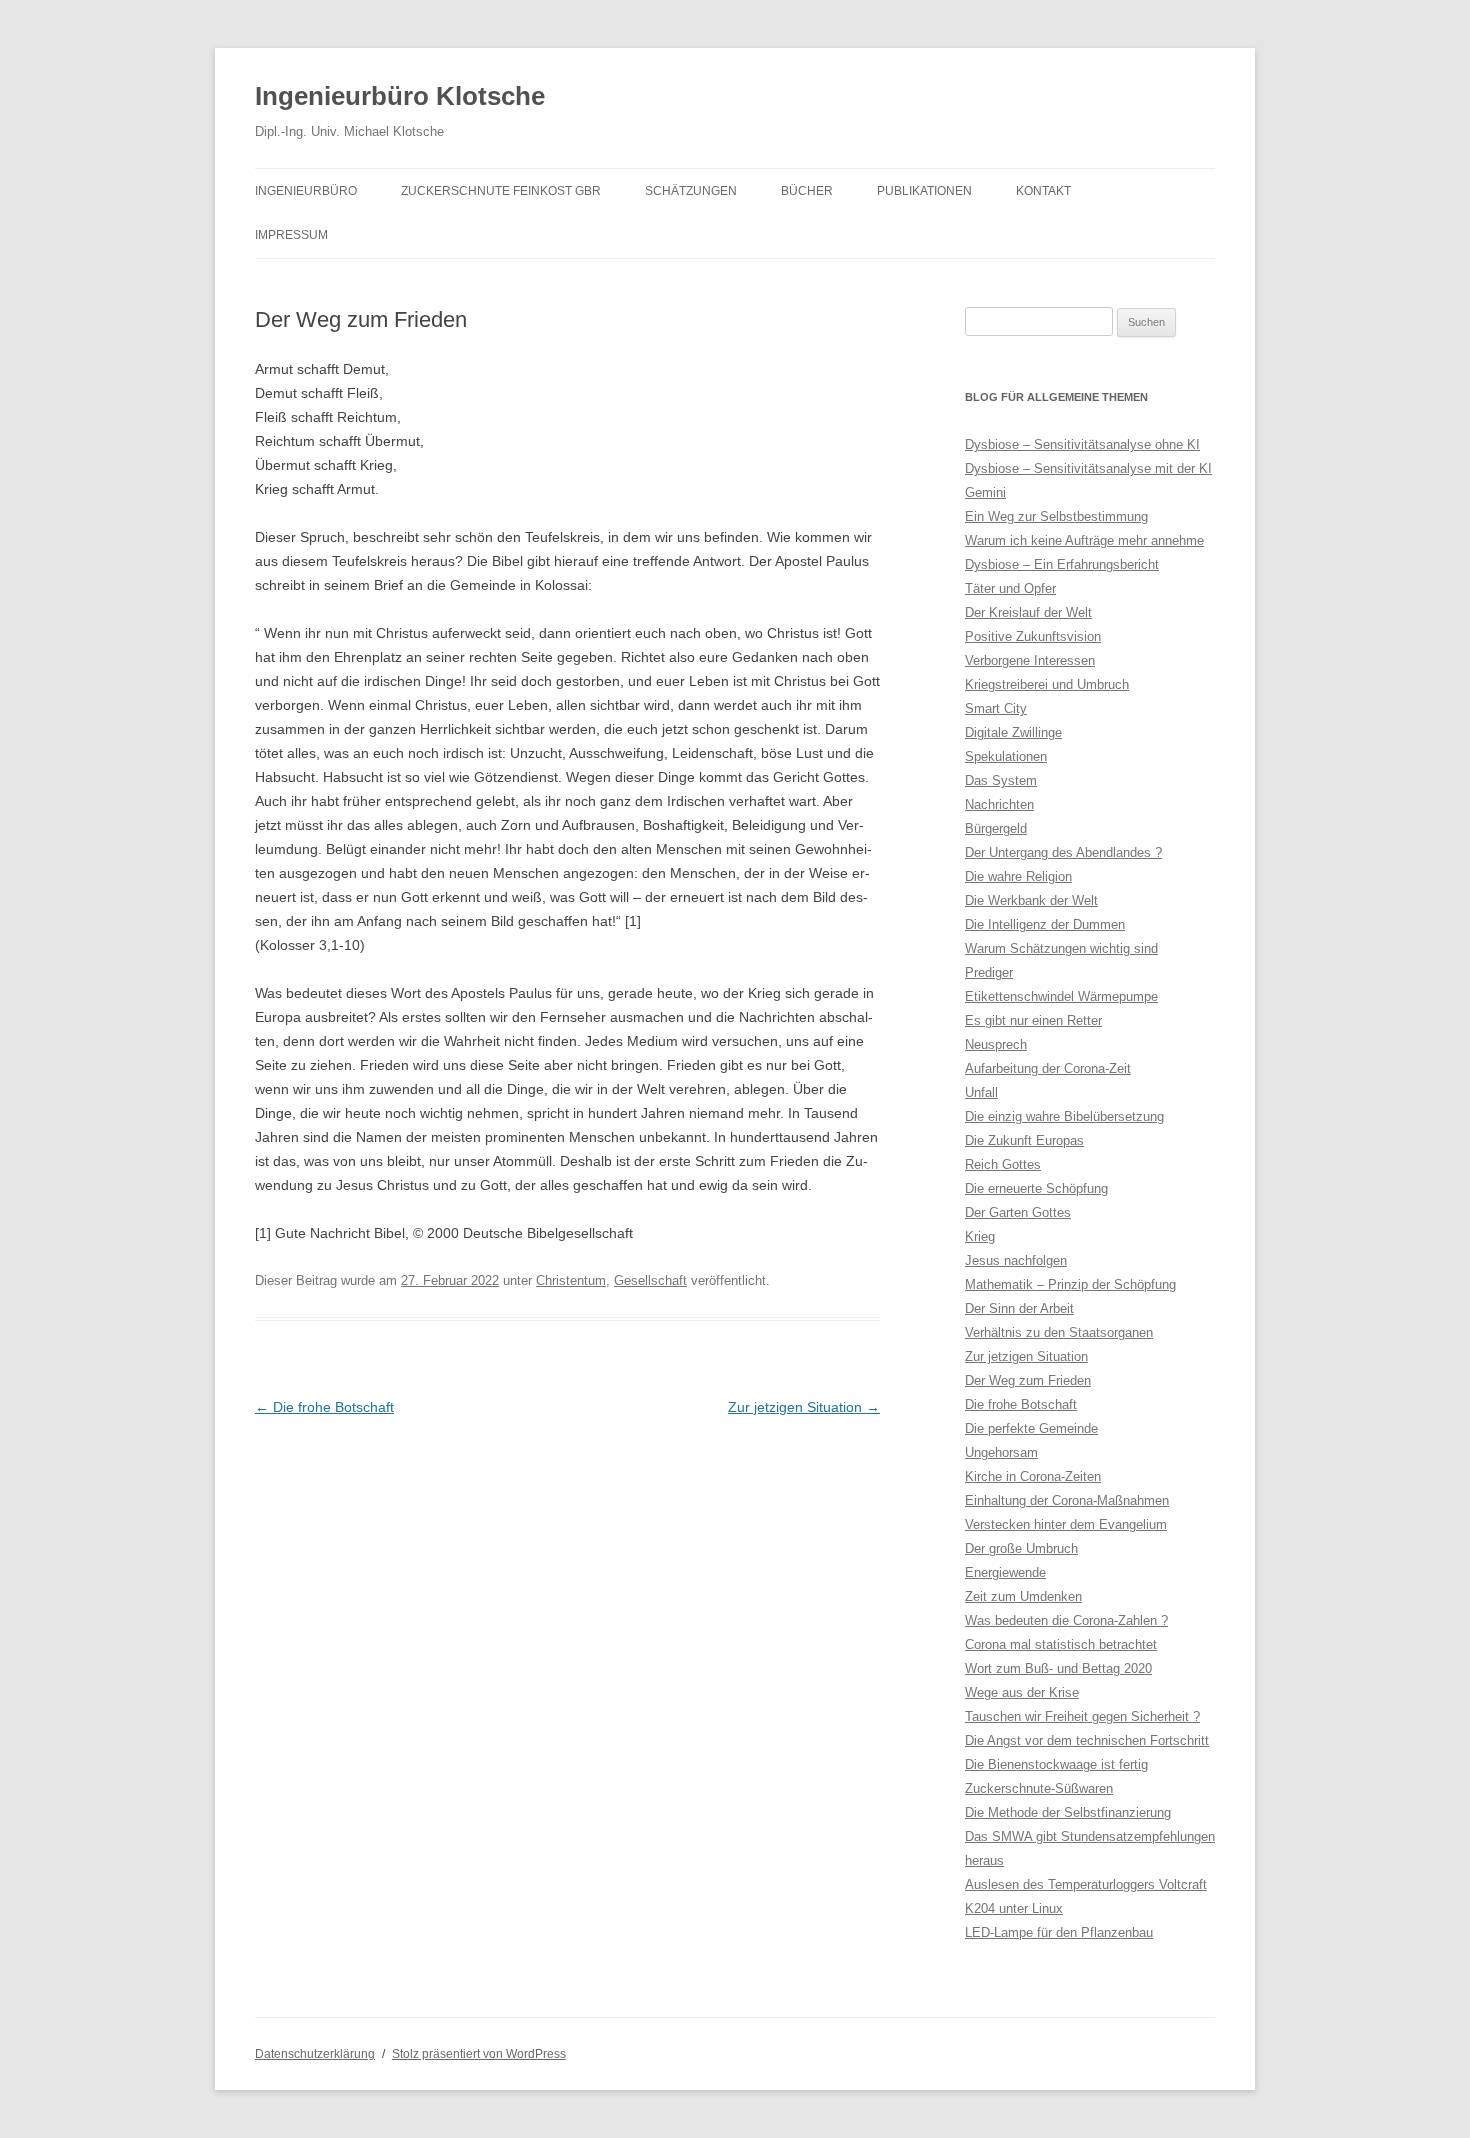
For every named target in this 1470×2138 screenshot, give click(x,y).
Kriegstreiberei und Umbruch (1047, 684)
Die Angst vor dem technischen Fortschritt (1087, 1740)
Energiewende (1005, 1572)
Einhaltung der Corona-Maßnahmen (1067, 1500)
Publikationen (924, 191)
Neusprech (996, 1044)
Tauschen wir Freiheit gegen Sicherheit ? (1082, 1716)
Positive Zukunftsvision (1033, 636)
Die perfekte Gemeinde (1031, 1428)
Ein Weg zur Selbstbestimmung (1056, 516)
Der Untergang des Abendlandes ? (1063, 852)
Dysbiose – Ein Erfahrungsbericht (1062, 564)
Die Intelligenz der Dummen (1045, 924)
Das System (1001, 780)
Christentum (571, 1280)
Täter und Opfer (1010, 588)
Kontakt (1043, 191)
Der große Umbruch (1021, 1548)
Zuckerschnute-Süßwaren (1039, 1788)
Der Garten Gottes (1018, 1212)
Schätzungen (691, 191)
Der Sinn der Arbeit (1019, 1308)
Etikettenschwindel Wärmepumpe (1061, 996)
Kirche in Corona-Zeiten (1033, 1476)
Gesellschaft (650, 1280)
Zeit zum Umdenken (1023, 1596)
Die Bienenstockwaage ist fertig (1056, 1764)
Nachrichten (999, 804)
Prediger (989, 972)
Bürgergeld (996, 828)
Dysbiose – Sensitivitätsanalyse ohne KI (1082, 444)
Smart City (996, 708)
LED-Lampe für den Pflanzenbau (1059, 1932)
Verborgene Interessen (1030, 660)
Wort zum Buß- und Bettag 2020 (1058, 1668)
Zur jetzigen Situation (804, 1407)
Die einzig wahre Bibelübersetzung (1064, 1116)
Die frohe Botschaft (324, 1407)
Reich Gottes (1003, 1164)
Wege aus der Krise (1022, 1692)
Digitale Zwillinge (1013, 732)
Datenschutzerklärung (315, 2054)
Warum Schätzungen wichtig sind (1061, 948)
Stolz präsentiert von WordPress (479, 2054)
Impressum (291, 235)
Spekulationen (1006, 756)
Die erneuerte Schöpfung (1036, 1188)
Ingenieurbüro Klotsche (400, 96)
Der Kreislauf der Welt (1028, 612)
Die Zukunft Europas (1024, 1140)
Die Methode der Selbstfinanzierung (1068, 1812)
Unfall (981, 1092)
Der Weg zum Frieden (1028, 1380)
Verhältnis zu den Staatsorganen (1059, 1332)
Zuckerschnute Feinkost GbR (501, 191)
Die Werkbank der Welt (1031, 900)
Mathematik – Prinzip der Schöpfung (1070, 1284)
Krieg (980, 1236)
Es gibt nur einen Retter (1033, 1020)
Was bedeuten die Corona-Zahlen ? (1066, 1620)
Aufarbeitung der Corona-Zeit (1048, 1068)
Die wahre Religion (1018, 876)
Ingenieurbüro (306, 191)
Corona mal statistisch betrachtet (1061, 1644)
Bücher (807, 191)
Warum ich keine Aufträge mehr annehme (1084, 540)
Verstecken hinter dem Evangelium (1066, 1524)
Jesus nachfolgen (1016, 1260)
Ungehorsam (1001, 1452)
